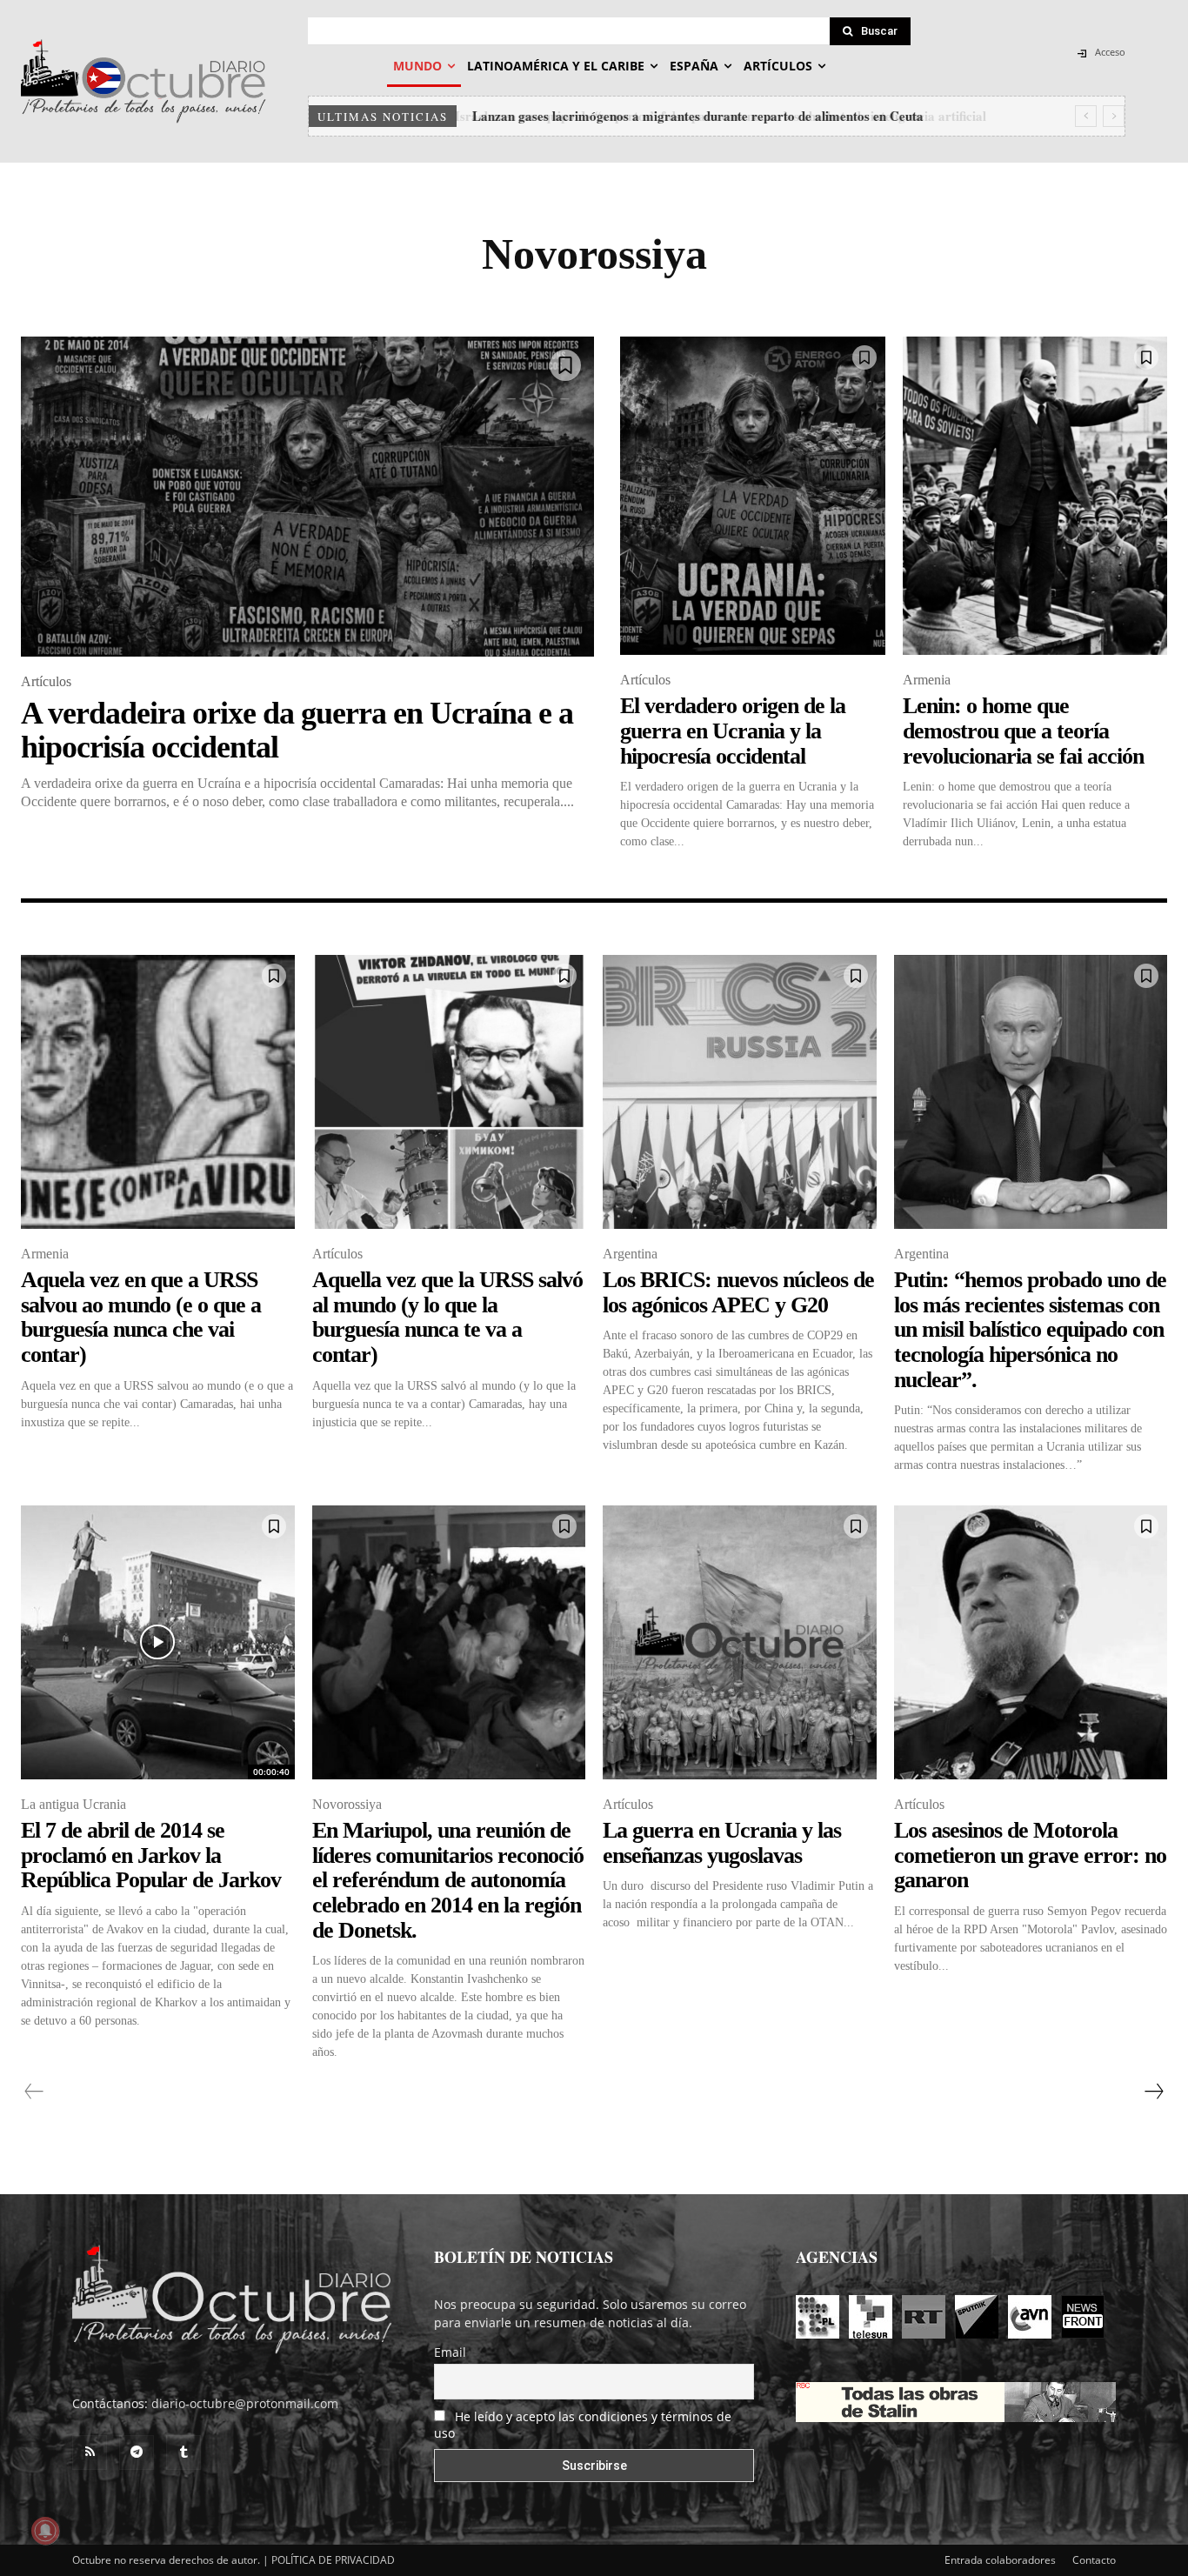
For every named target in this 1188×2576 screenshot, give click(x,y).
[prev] (1086, 116)
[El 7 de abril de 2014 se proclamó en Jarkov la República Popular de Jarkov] (158, 1642)
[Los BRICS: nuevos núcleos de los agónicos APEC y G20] (740, 1092)
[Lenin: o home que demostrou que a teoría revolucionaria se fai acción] (1035, 495)
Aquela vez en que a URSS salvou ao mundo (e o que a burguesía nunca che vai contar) (141, 1317)
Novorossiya (347, 1804)
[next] (1114, 116)
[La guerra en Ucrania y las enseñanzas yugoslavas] (740, 1642)
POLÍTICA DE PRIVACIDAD (333, 2560)
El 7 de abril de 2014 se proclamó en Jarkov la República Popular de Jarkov (151, 1855)
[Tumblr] (184, 2453)
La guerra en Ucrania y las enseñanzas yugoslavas (722, 1843)
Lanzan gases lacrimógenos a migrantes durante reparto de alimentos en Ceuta (695, 116)
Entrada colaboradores (1000, 2560)
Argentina (630, 1254)
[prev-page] (34, 2092)
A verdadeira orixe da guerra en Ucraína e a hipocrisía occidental (297, 731)
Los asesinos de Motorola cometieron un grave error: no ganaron (1030, 1855)
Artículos (46, 681)
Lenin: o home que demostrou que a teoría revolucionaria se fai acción (1023, 731)
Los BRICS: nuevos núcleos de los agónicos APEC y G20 (738, 1292)
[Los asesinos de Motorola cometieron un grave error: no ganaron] (1031, 1642)
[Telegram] (137, 2453)
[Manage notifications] (45, 2531)
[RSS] (90, 2453)
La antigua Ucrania (73, 1804)
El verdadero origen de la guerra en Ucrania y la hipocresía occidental (733, 731)
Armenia (927, 680)
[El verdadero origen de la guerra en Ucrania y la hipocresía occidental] (753, 495)
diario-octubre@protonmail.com (245, 2403)
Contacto (1094, 2560)
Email (450, 2352)
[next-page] (1153, 2092)
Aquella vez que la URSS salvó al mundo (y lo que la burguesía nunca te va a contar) (447, 1317)
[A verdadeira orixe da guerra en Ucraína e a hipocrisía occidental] (307, 497)
